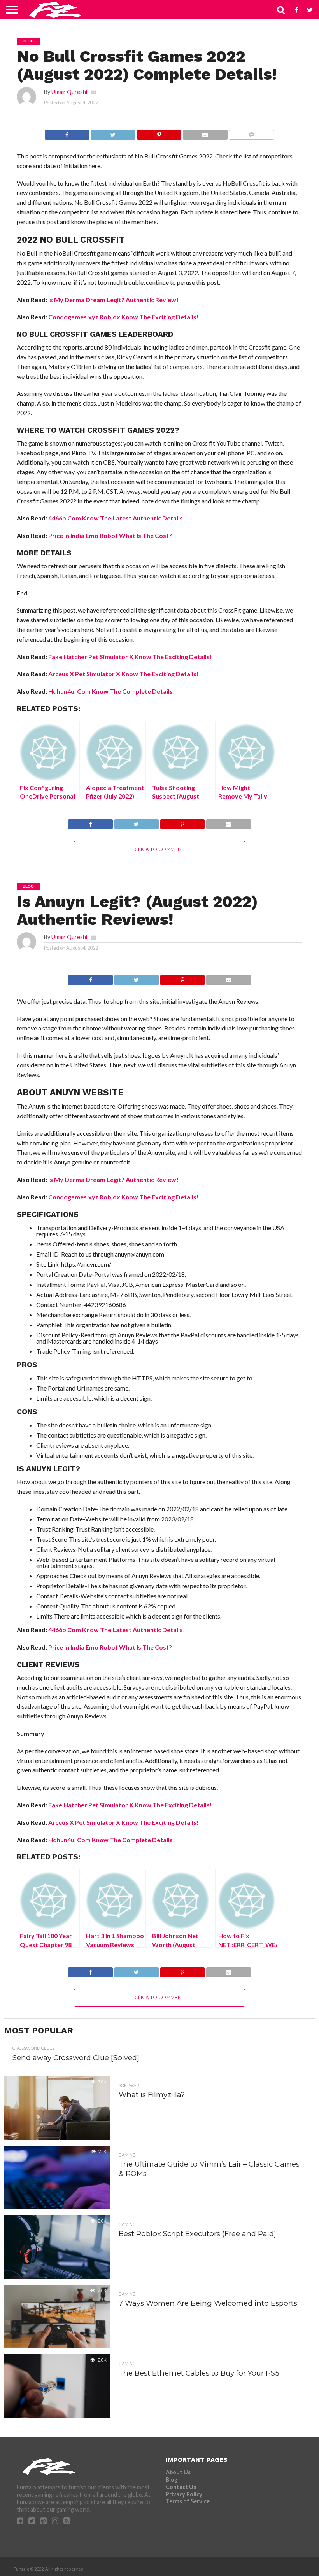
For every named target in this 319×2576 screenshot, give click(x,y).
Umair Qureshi (69, 92)
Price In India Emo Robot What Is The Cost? (110, 535)
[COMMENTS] (252, 133)
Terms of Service (188, 2501)
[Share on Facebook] (67, 133)
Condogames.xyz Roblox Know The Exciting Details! (124, 317)
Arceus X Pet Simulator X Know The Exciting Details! (124, 674)
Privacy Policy (184, 2494)
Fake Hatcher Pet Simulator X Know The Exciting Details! (130, 657)
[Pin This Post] (159, 133)
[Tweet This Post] (113, 133)
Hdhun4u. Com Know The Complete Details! (112, 691)
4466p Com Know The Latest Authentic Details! (117, 518)
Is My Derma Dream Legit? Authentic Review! (113, 300)
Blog (172, 2479)
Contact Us (181, 2487)
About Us (178, 2472)
